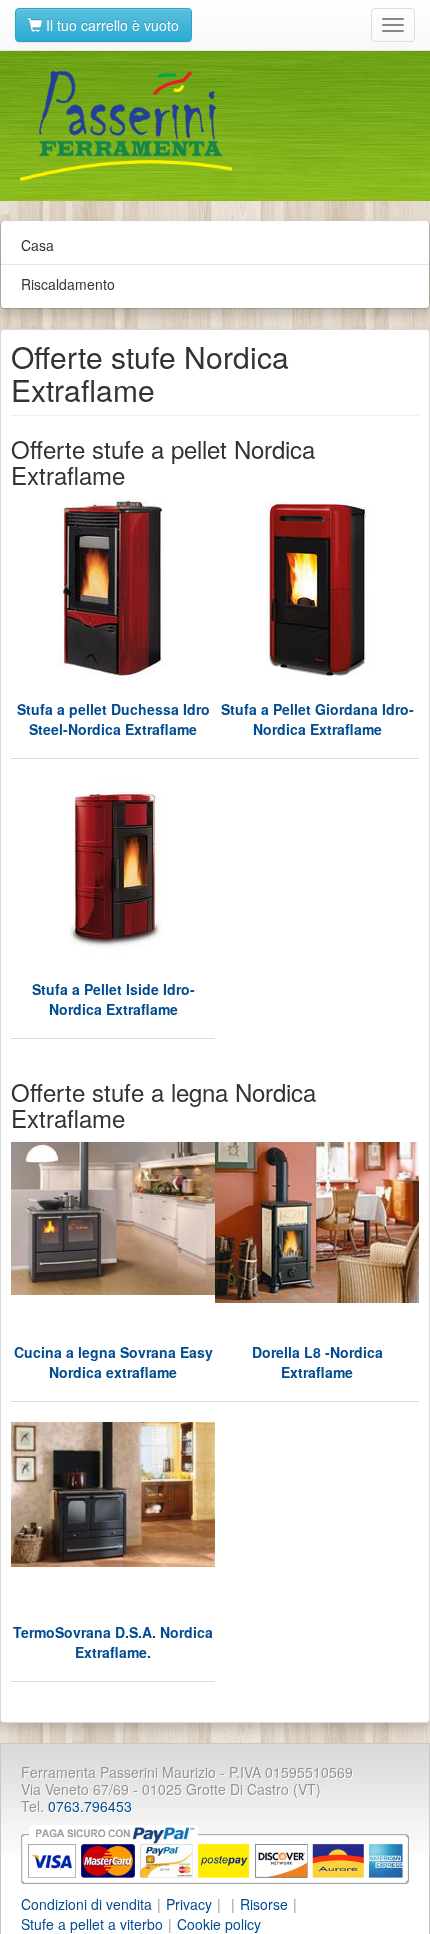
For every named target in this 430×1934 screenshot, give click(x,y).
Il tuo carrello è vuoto (110, 25)
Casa (37, 245)
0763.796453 (90, 1806)
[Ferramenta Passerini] (215, 126)
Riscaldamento (68, 284)
